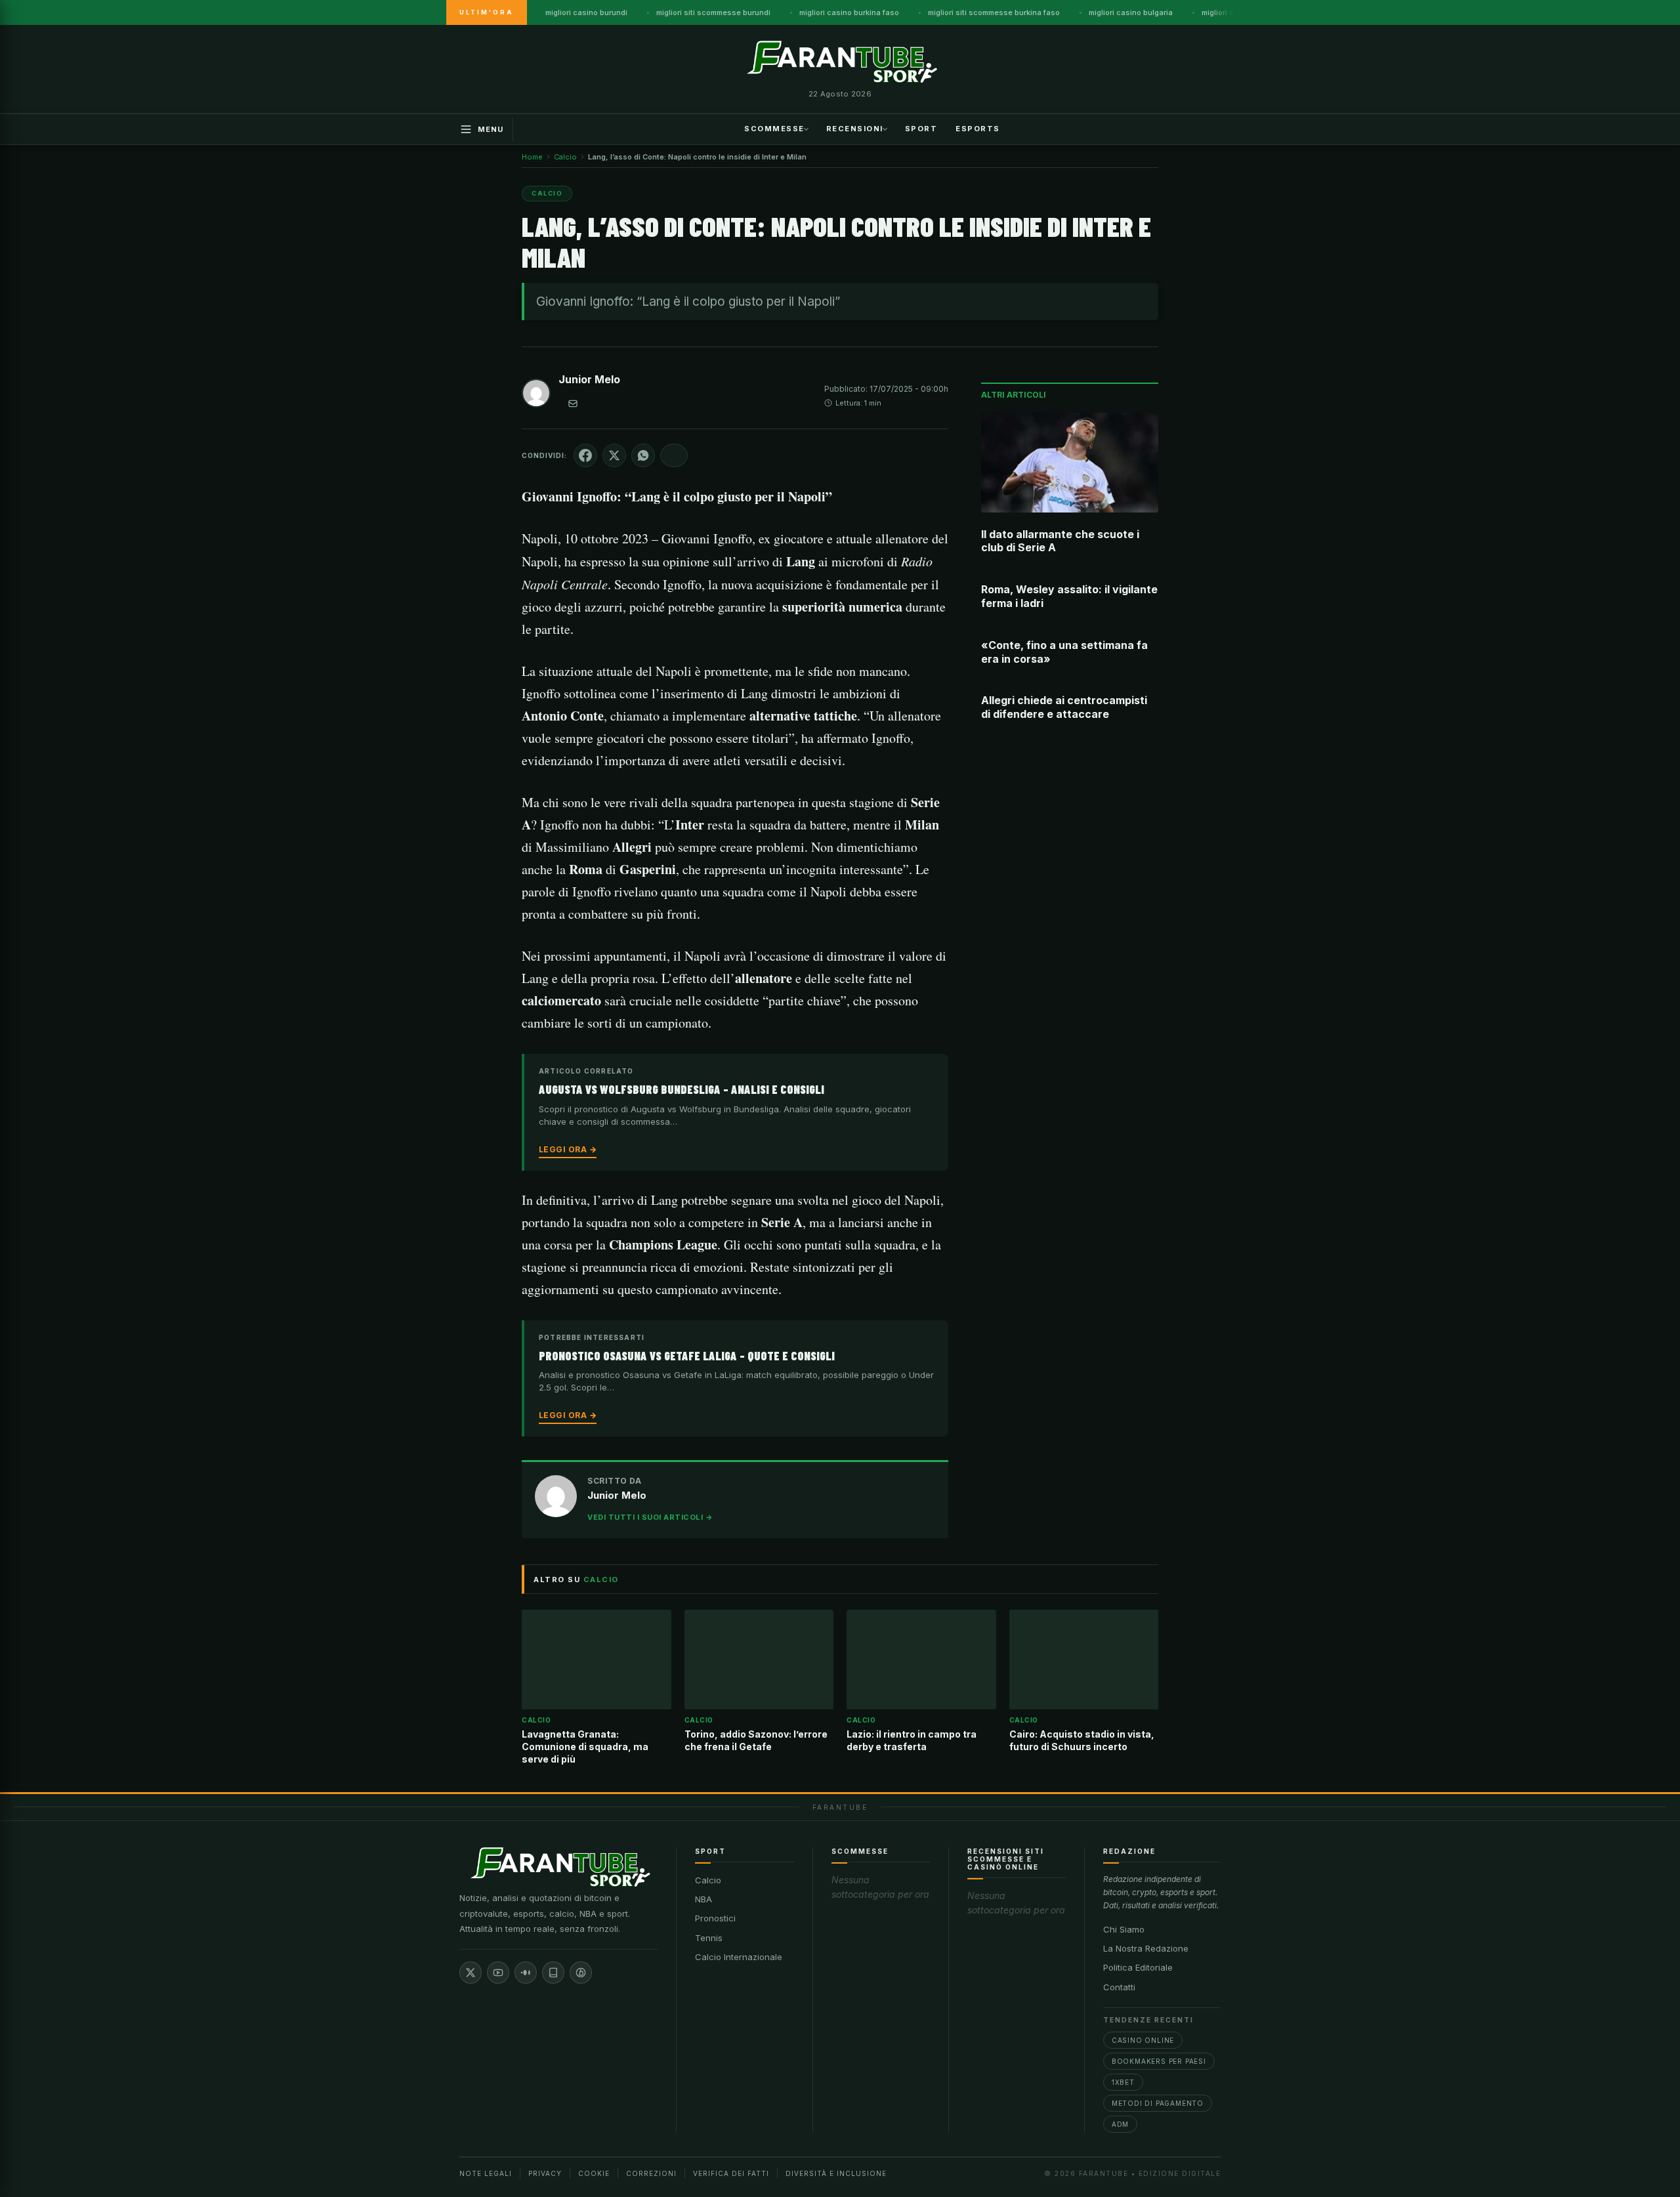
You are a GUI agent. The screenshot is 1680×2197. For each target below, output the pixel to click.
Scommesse (774, 128)
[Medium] (526, 1973)
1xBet (1123, 2082)
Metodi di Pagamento (1158, 2103)
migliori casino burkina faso (849, 12)
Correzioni (651, 2173)
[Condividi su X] (614, 455)
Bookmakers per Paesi (1159, 2061)
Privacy (545, 2173)
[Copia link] (674, 455)
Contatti (1119, 1987)
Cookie (594, 2173)
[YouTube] (498, 1973)
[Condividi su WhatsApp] (643, 455)
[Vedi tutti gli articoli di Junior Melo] (536, 396)
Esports (978, 128)
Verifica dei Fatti (731, 2173)
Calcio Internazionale (739, 1957)
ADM (1120, 2124)
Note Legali (486, 2173)
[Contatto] (573, 404)
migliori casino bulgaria (1131, 12)
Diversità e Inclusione (836, 2173)
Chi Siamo (1124, 1929)
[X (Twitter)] (471, 1973)
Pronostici (715, 1918)
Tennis (709, 1938)
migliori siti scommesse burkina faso (994, 12)
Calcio (708, 1880)
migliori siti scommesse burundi (713, 12)
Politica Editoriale (1138, 1967)
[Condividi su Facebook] (585, 455)
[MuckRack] (553, 1973)
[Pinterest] (581, 1973)
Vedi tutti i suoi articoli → (650, 1517)
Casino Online (1143, 2040)
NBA (703, 1899)
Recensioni (855, 128)
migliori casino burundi (586, 12)
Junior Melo (589, 379)
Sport (921, 128)
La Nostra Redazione (1146, 1948)
